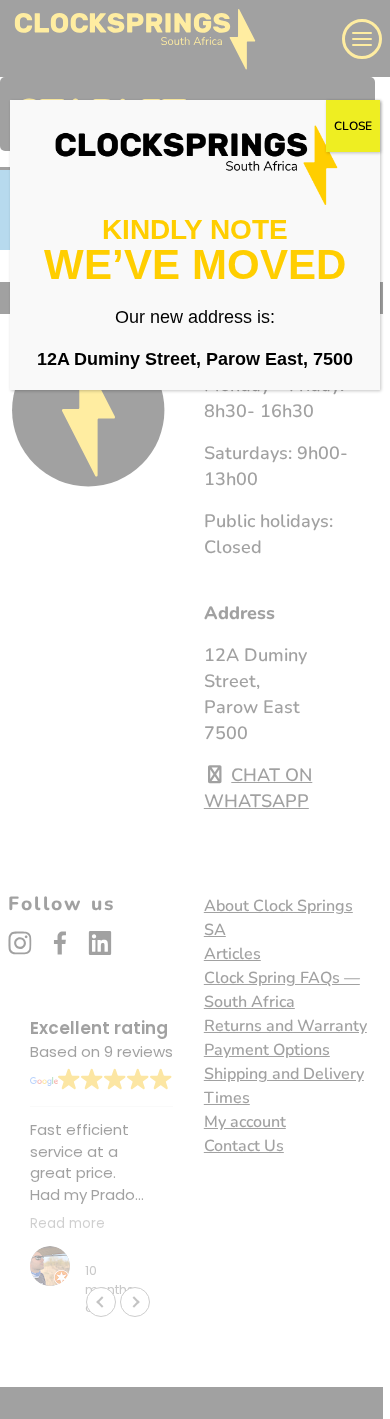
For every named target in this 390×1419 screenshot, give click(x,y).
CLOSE (353, 126)
